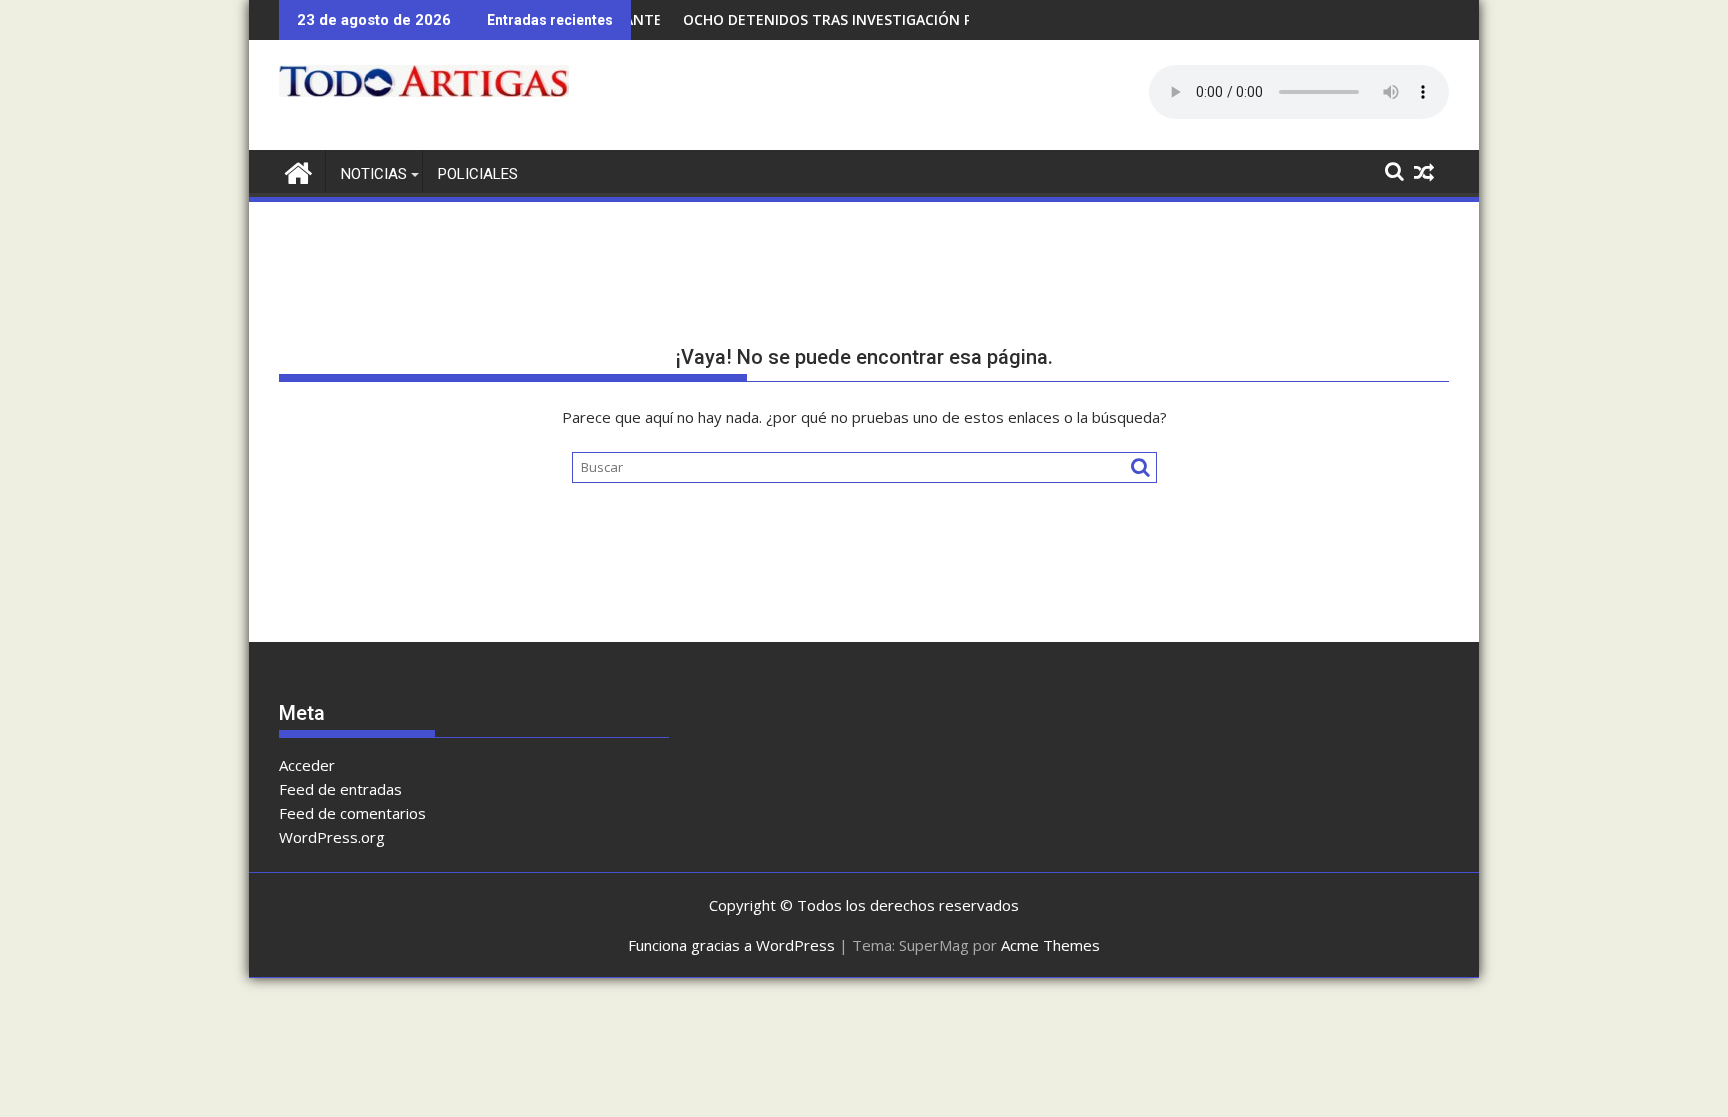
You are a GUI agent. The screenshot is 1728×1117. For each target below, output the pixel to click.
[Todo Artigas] (298, 170)
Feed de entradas (340, 789)
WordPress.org (332, 837)
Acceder (307, 765)
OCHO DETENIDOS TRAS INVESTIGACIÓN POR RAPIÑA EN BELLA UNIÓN (898, 19)
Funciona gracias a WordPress (731, 945)
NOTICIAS (374, 174)
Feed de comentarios (352, 813)
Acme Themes (1050, 945)
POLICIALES (478, 174)
